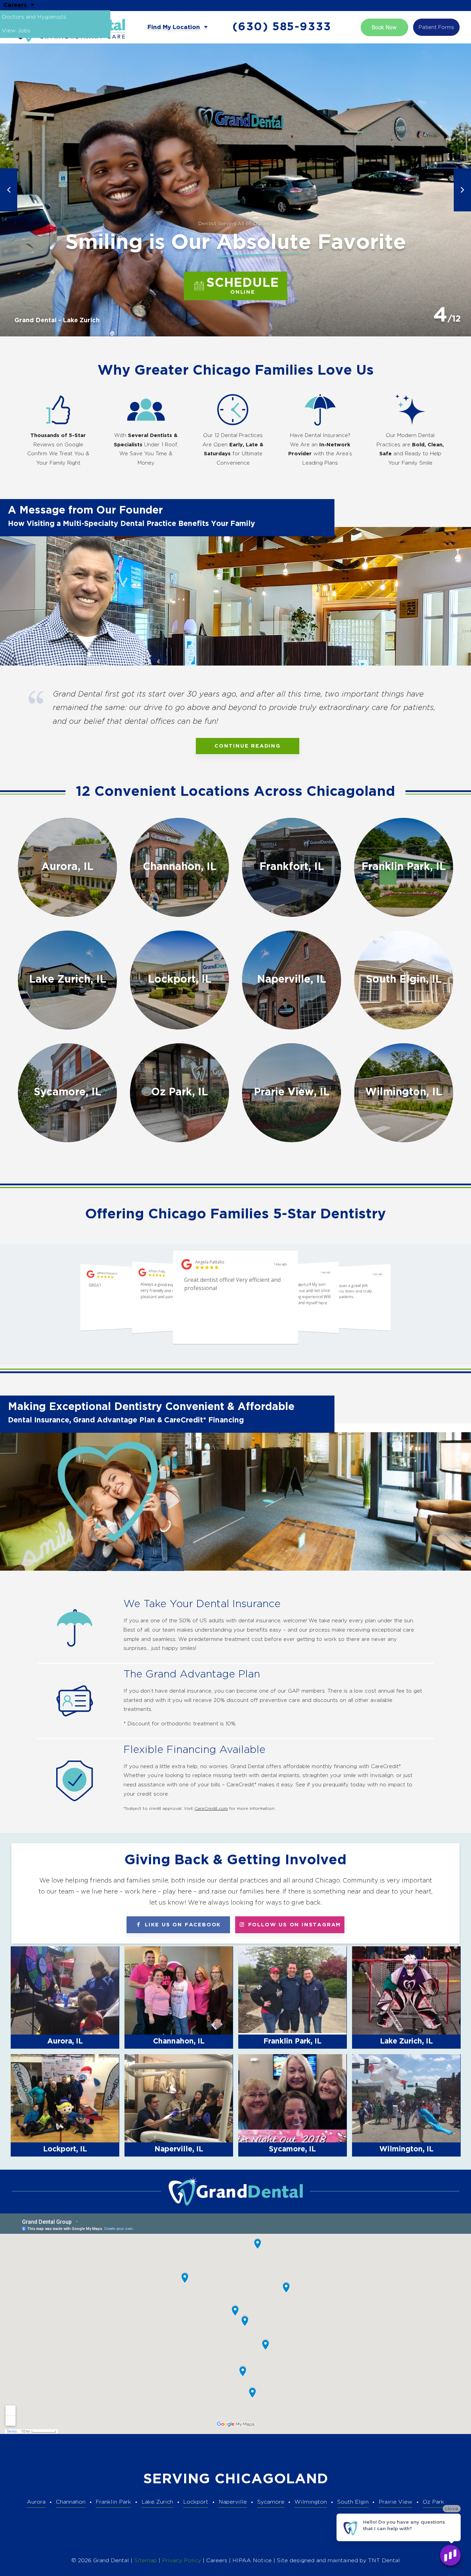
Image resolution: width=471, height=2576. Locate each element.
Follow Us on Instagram (293, 1925)
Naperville (233, 2502)
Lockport (196, 2502)
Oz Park (433, 2502)
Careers (16, 5)
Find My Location (175, 27)
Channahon (71, 2502)
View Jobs (16, 31)
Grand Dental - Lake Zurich (57, 321)
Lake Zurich (157, 2502)
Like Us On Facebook (182, 1925)
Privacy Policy (182, 2561)
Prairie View (395, 2502)
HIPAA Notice (253, 2561)
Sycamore (271, 2502)
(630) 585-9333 (282, 27)
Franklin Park (113, 2502)
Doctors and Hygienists (34, 17)
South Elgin (353, 2502)
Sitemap (146, 2561)
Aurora (36, 2502)
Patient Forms (436, 27)
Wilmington (311, 2502)
